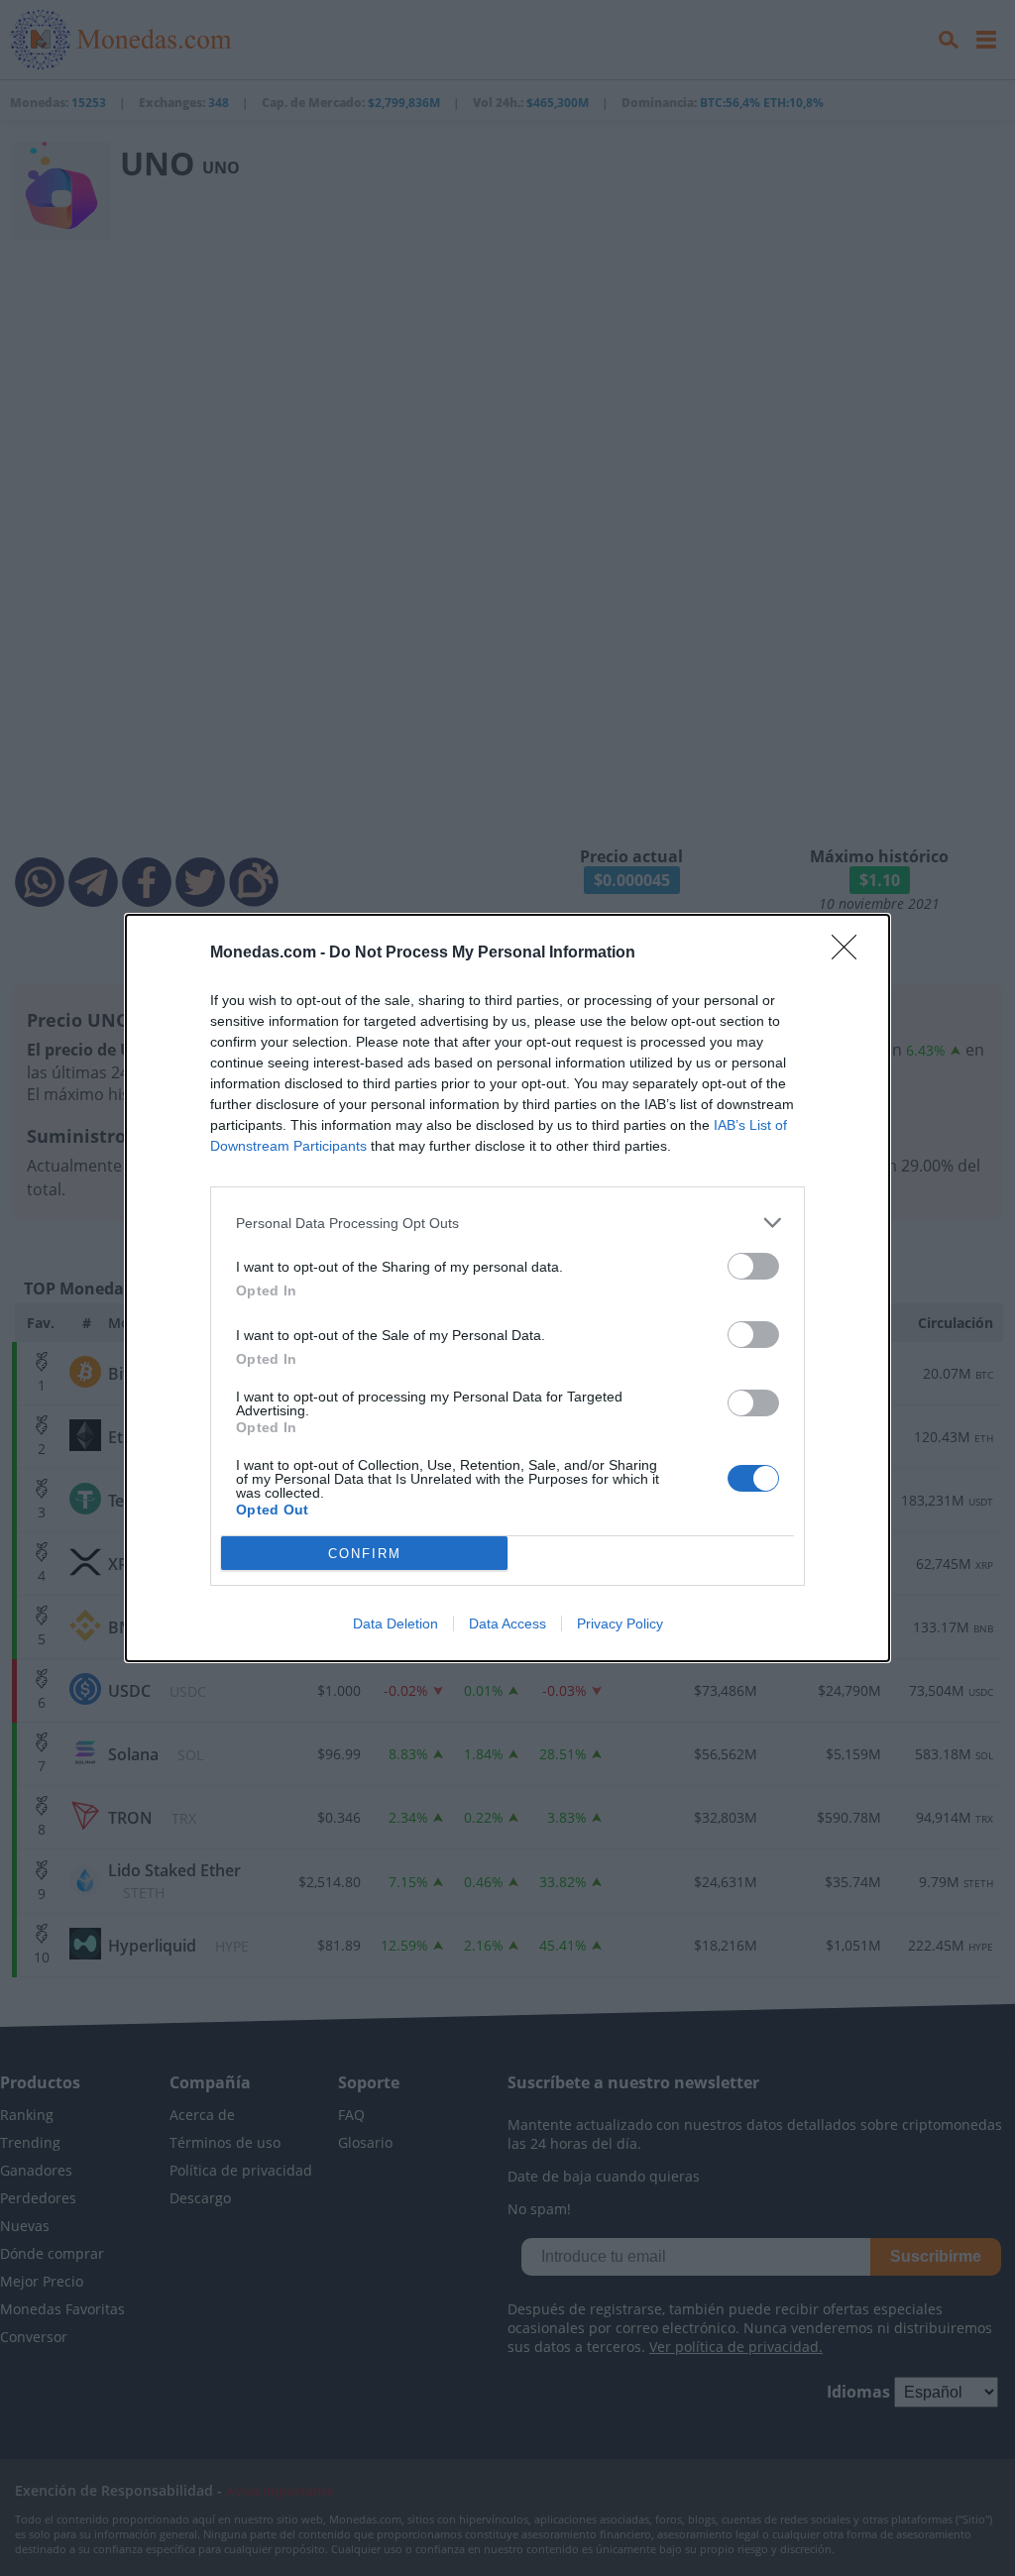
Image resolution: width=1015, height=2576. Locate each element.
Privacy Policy (620, 1624)
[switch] (753, 1266)
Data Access (507, 1624)
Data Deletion (395, 1624)
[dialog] (507, 1288)
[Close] (850, 953)
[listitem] (507, 1223)
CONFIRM (365, 1554)
